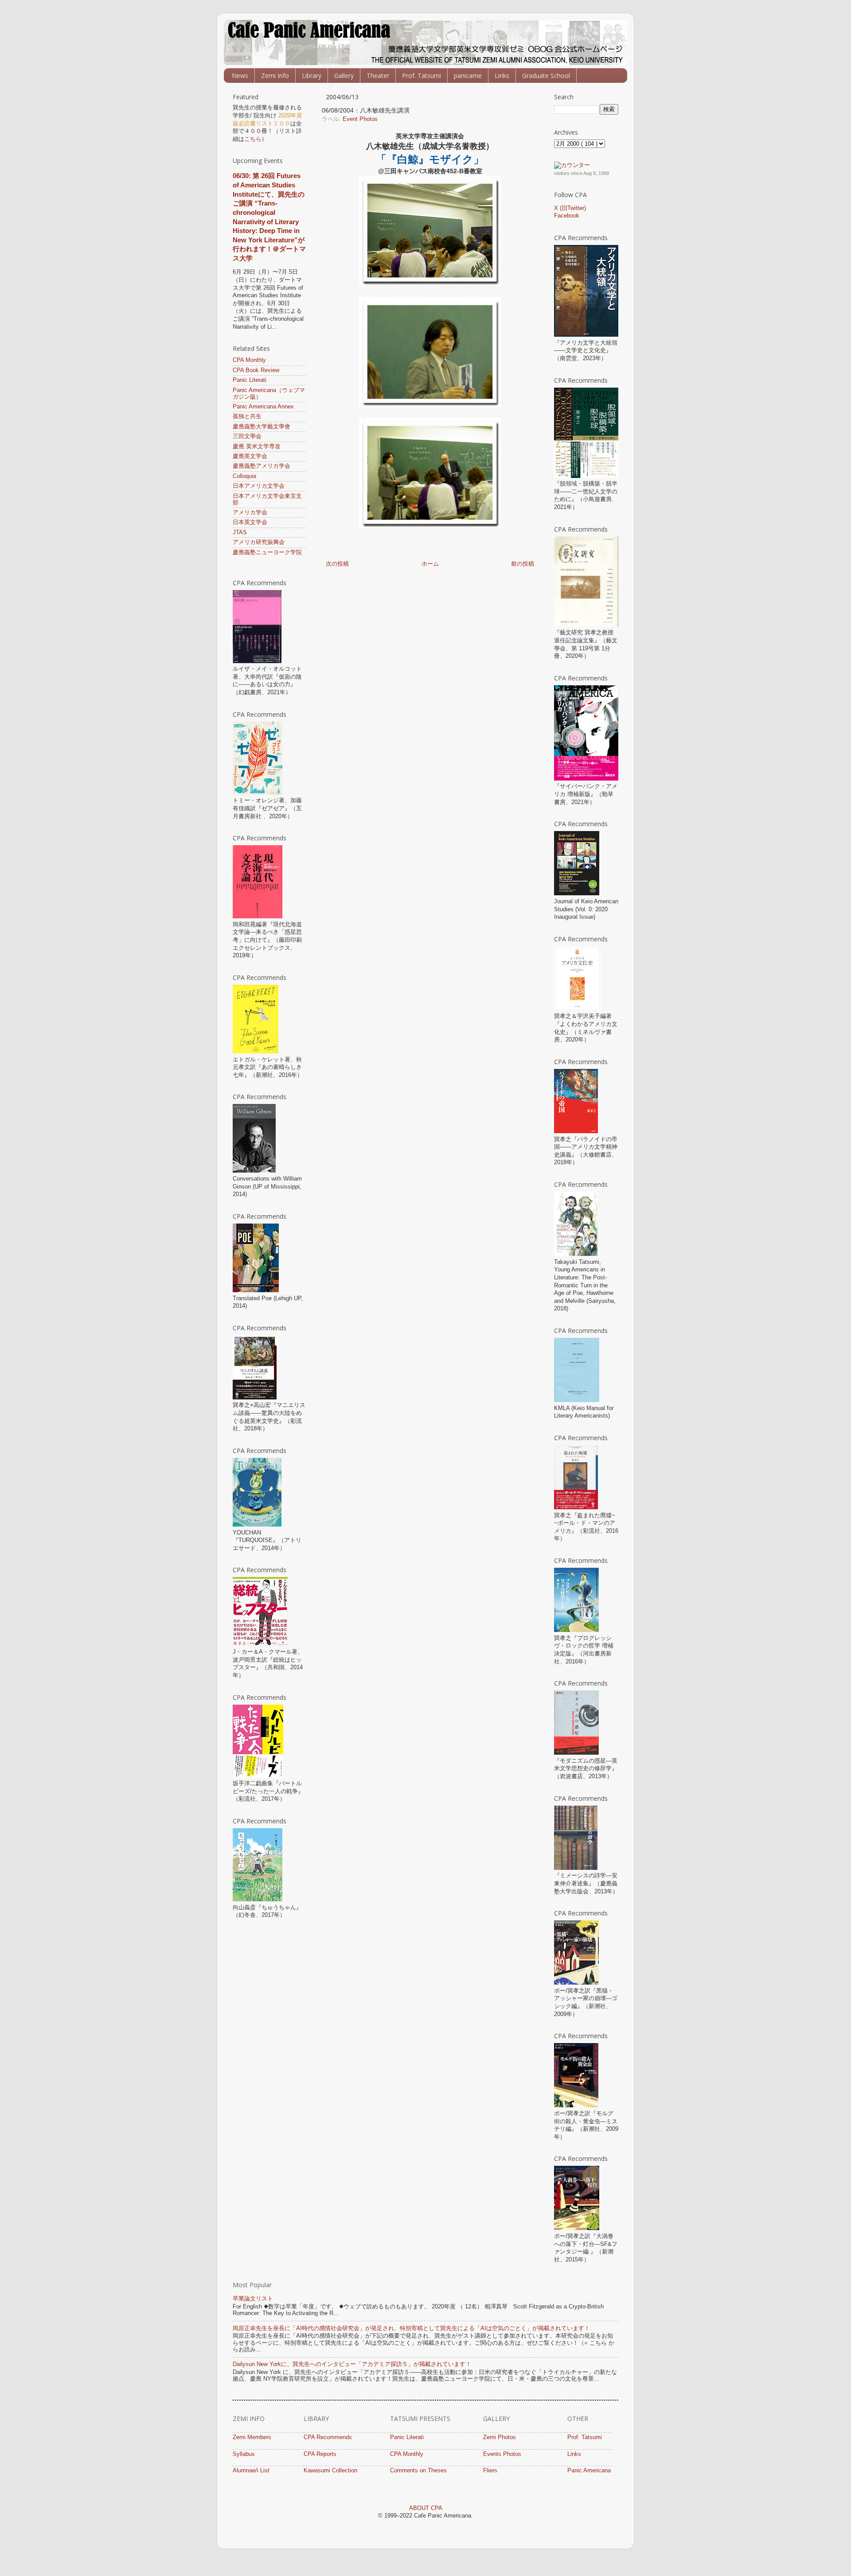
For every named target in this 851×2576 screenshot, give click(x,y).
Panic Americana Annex (263, 407)
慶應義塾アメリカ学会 (262, 466)
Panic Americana (589, 2471)
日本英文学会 (250, 522)
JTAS (240, 532)
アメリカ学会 (250, 513)
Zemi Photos (500, 2437)
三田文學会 (247, 436)
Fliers (490, 2471)
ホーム (430, 564)
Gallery (344, 76)
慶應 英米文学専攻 (257, 447)
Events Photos (502, 2454)
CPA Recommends (328, 2437)
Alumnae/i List (251, 2471)
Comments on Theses (418, 2471)
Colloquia (244, 476)
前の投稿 (523, 564)
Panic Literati (250, 380)
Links (502, 76)
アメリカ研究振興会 (259, 542)
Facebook (567, 216)
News (240, 76)
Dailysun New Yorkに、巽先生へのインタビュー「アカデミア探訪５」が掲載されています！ (352, 2364)
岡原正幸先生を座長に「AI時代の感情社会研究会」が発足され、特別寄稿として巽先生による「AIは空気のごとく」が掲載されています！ (411, 2328)
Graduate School (546, 76)
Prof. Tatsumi (422, 76)
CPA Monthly (249, 360)
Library (312, 76)
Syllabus (244, 2454)
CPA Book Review (256, 370)
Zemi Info (275, 76)
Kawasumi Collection (330, 2471)
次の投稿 (337, 564)
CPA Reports (320, 2454)
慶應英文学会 (250, 456)
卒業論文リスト (253, 2299)
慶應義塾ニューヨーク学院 (267, 552)
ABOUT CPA (426, 2508)
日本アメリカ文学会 (259, 486)
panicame (468, 76)
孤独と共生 (247, 416)
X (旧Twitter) (570, 208)
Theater (378, 76)
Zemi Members (252, 2437)
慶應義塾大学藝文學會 (262, 427)
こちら (253, 139)
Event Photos (360, 119)
